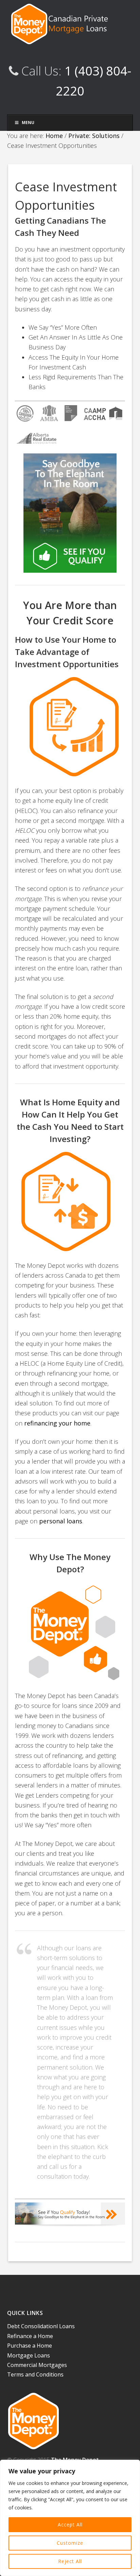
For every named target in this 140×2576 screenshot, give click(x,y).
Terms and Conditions (35, 2374)
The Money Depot (70, 24)
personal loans (61, 1521)
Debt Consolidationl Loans (41, 2326)
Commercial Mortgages (37, 2365)
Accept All (70, 2525)
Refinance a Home (30, 2336)
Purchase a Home (30, 2346)
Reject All (70, 2561)
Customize (70, 2543)
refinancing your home (57, 1423)
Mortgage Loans (29, 2355)
